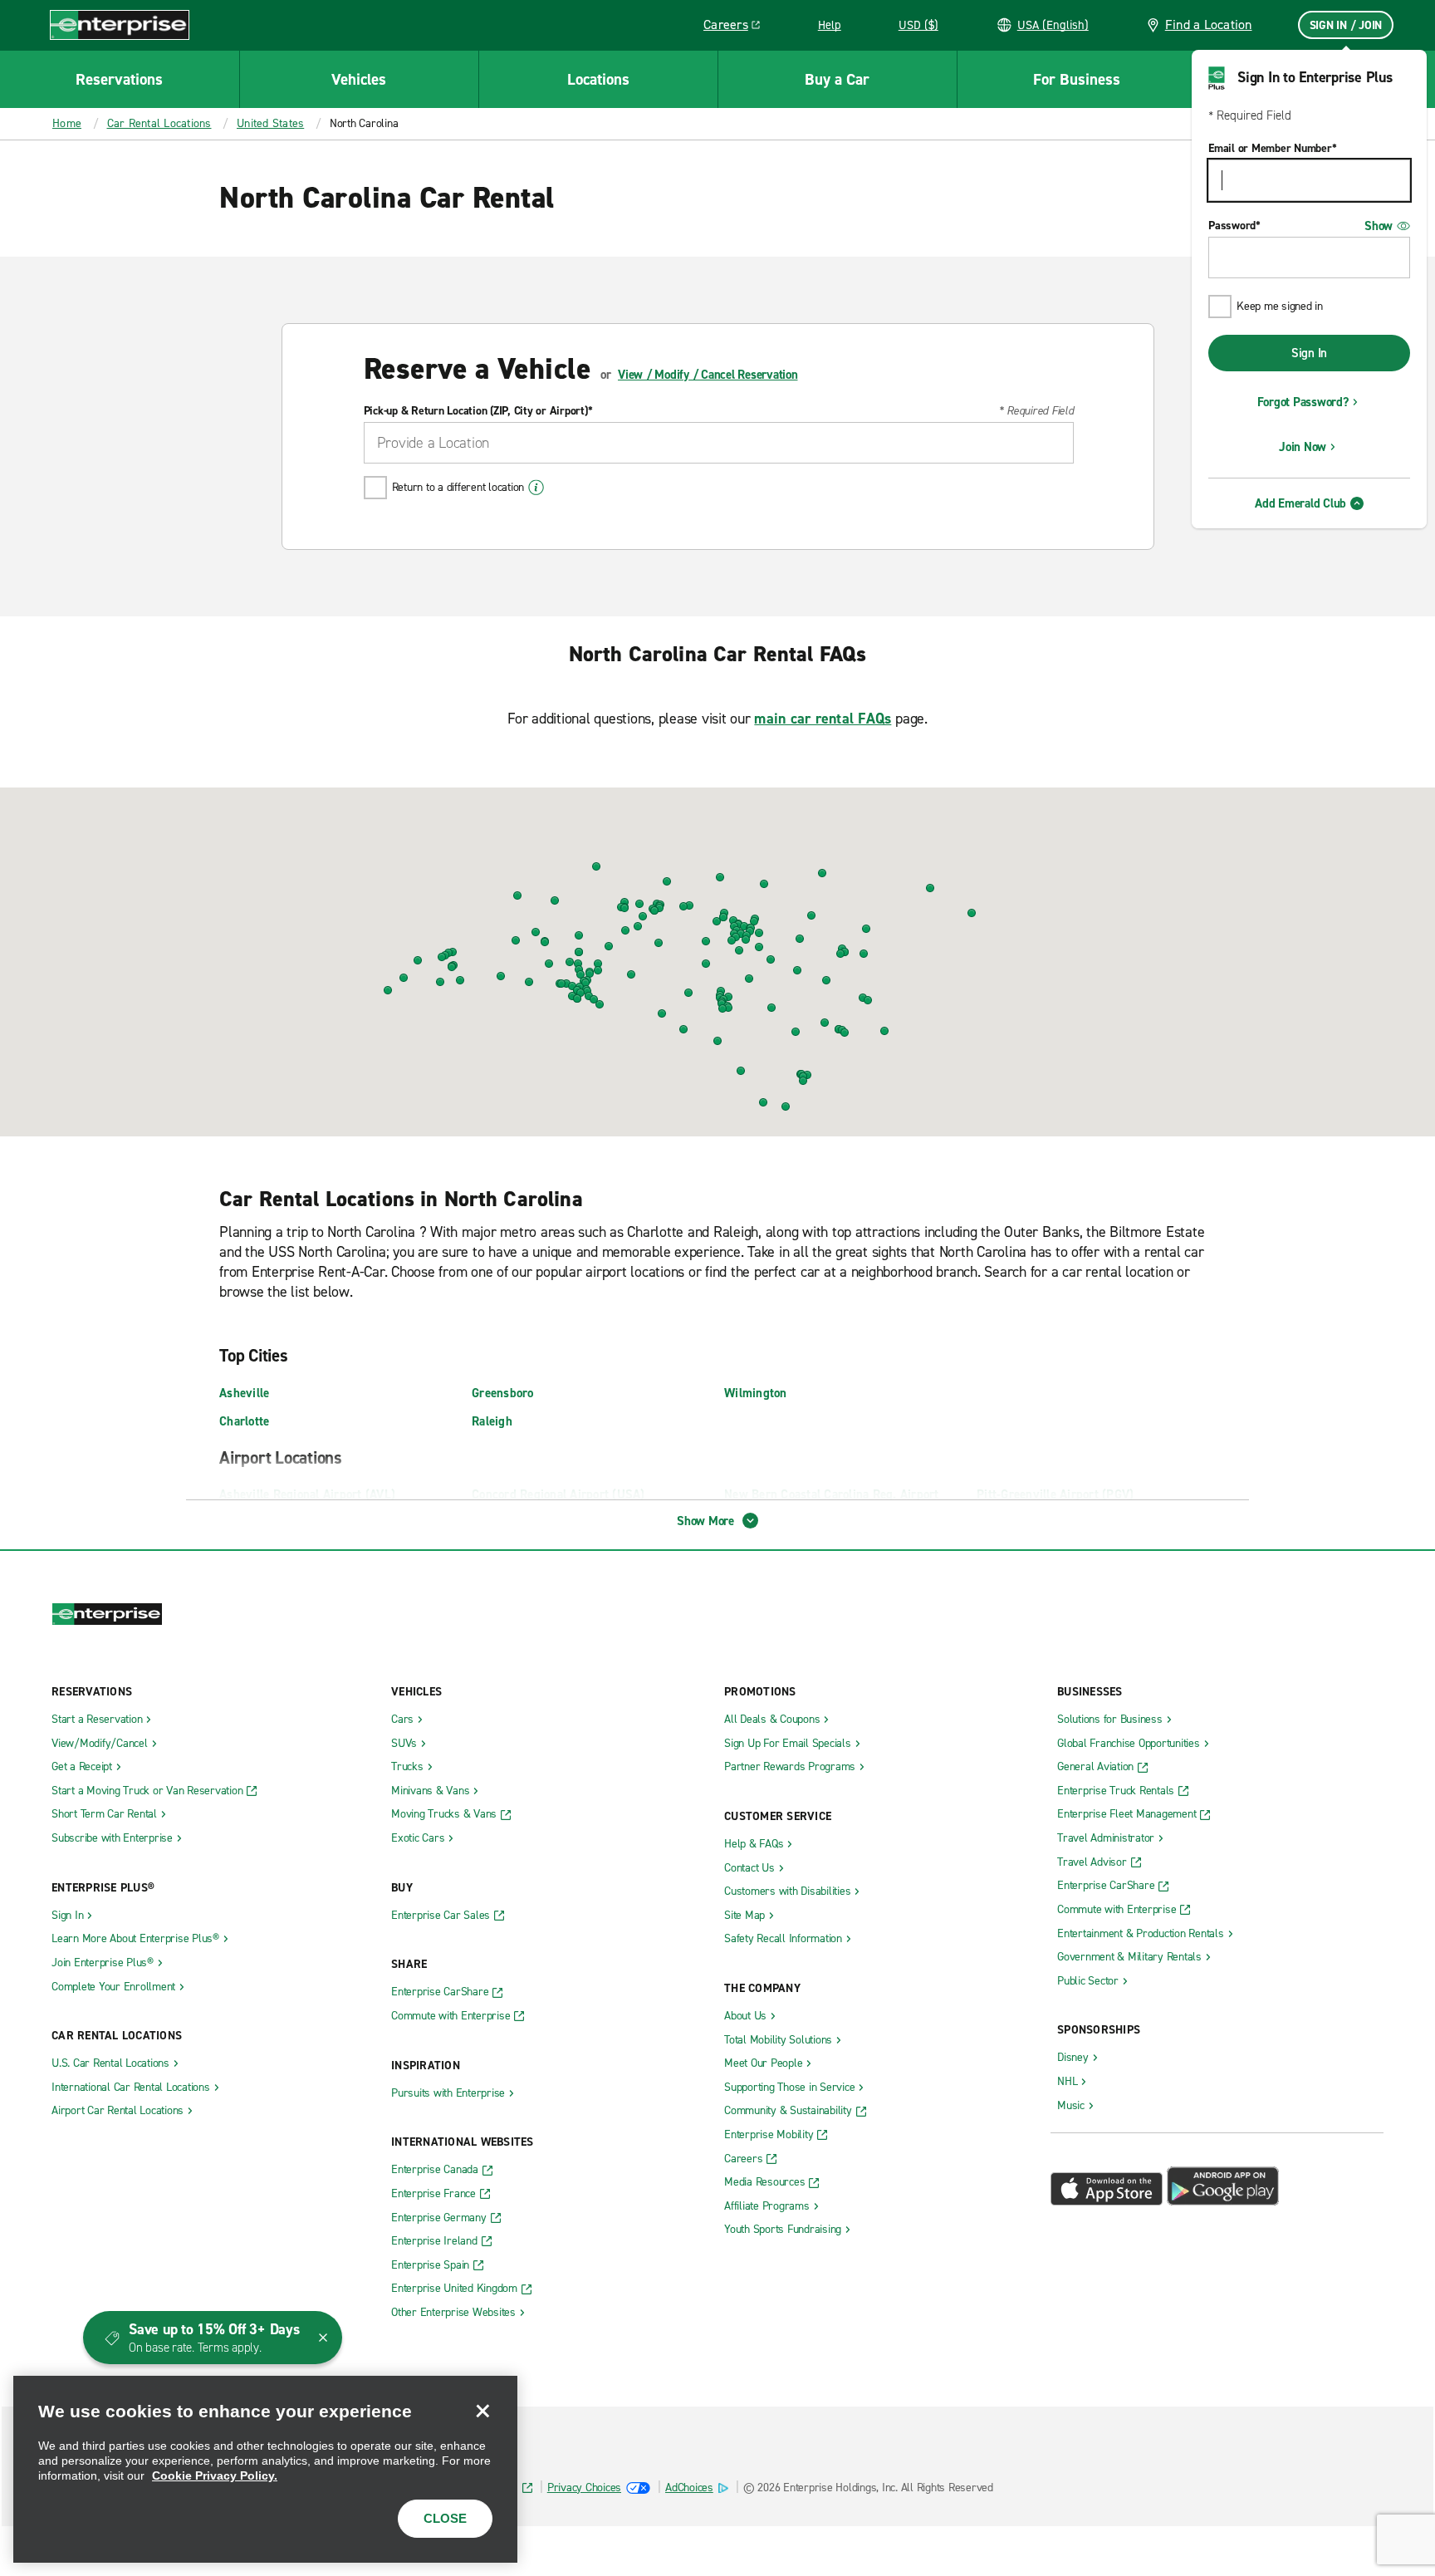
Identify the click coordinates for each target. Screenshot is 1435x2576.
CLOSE (445, 2518)
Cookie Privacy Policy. (215, 2475)
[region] (265, 2469)
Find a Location (1209, 25)
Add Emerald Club (1300, 503)
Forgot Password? (1303, 402)
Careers (738, 27)
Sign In (1309, 353)
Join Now (1303, 447)
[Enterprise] (120, 25)
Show (1379, 226)
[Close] (482, 2411)
